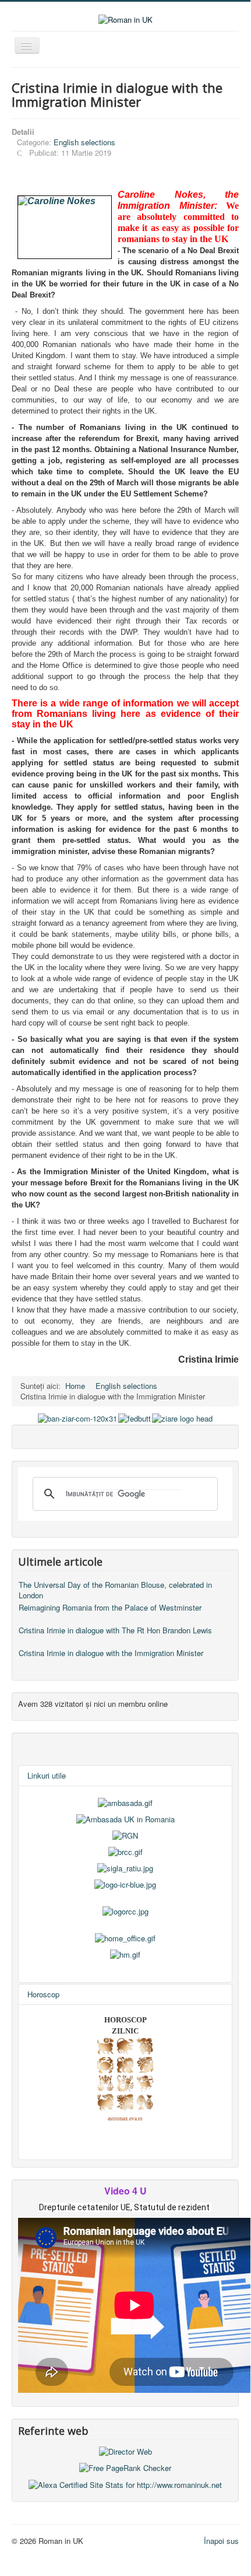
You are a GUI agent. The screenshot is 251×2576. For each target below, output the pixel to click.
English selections (84, 142)
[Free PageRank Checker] (125, 2467)
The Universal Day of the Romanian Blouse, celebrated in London (115, 1590)
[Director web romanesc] (125, 2450)
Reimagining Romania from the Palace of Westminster (110, 1607)
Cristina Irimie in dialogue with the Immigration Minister (111, 1653)
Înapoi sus (221, 2541)
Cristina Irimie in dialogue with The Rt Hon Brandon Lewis (115, 1630)
